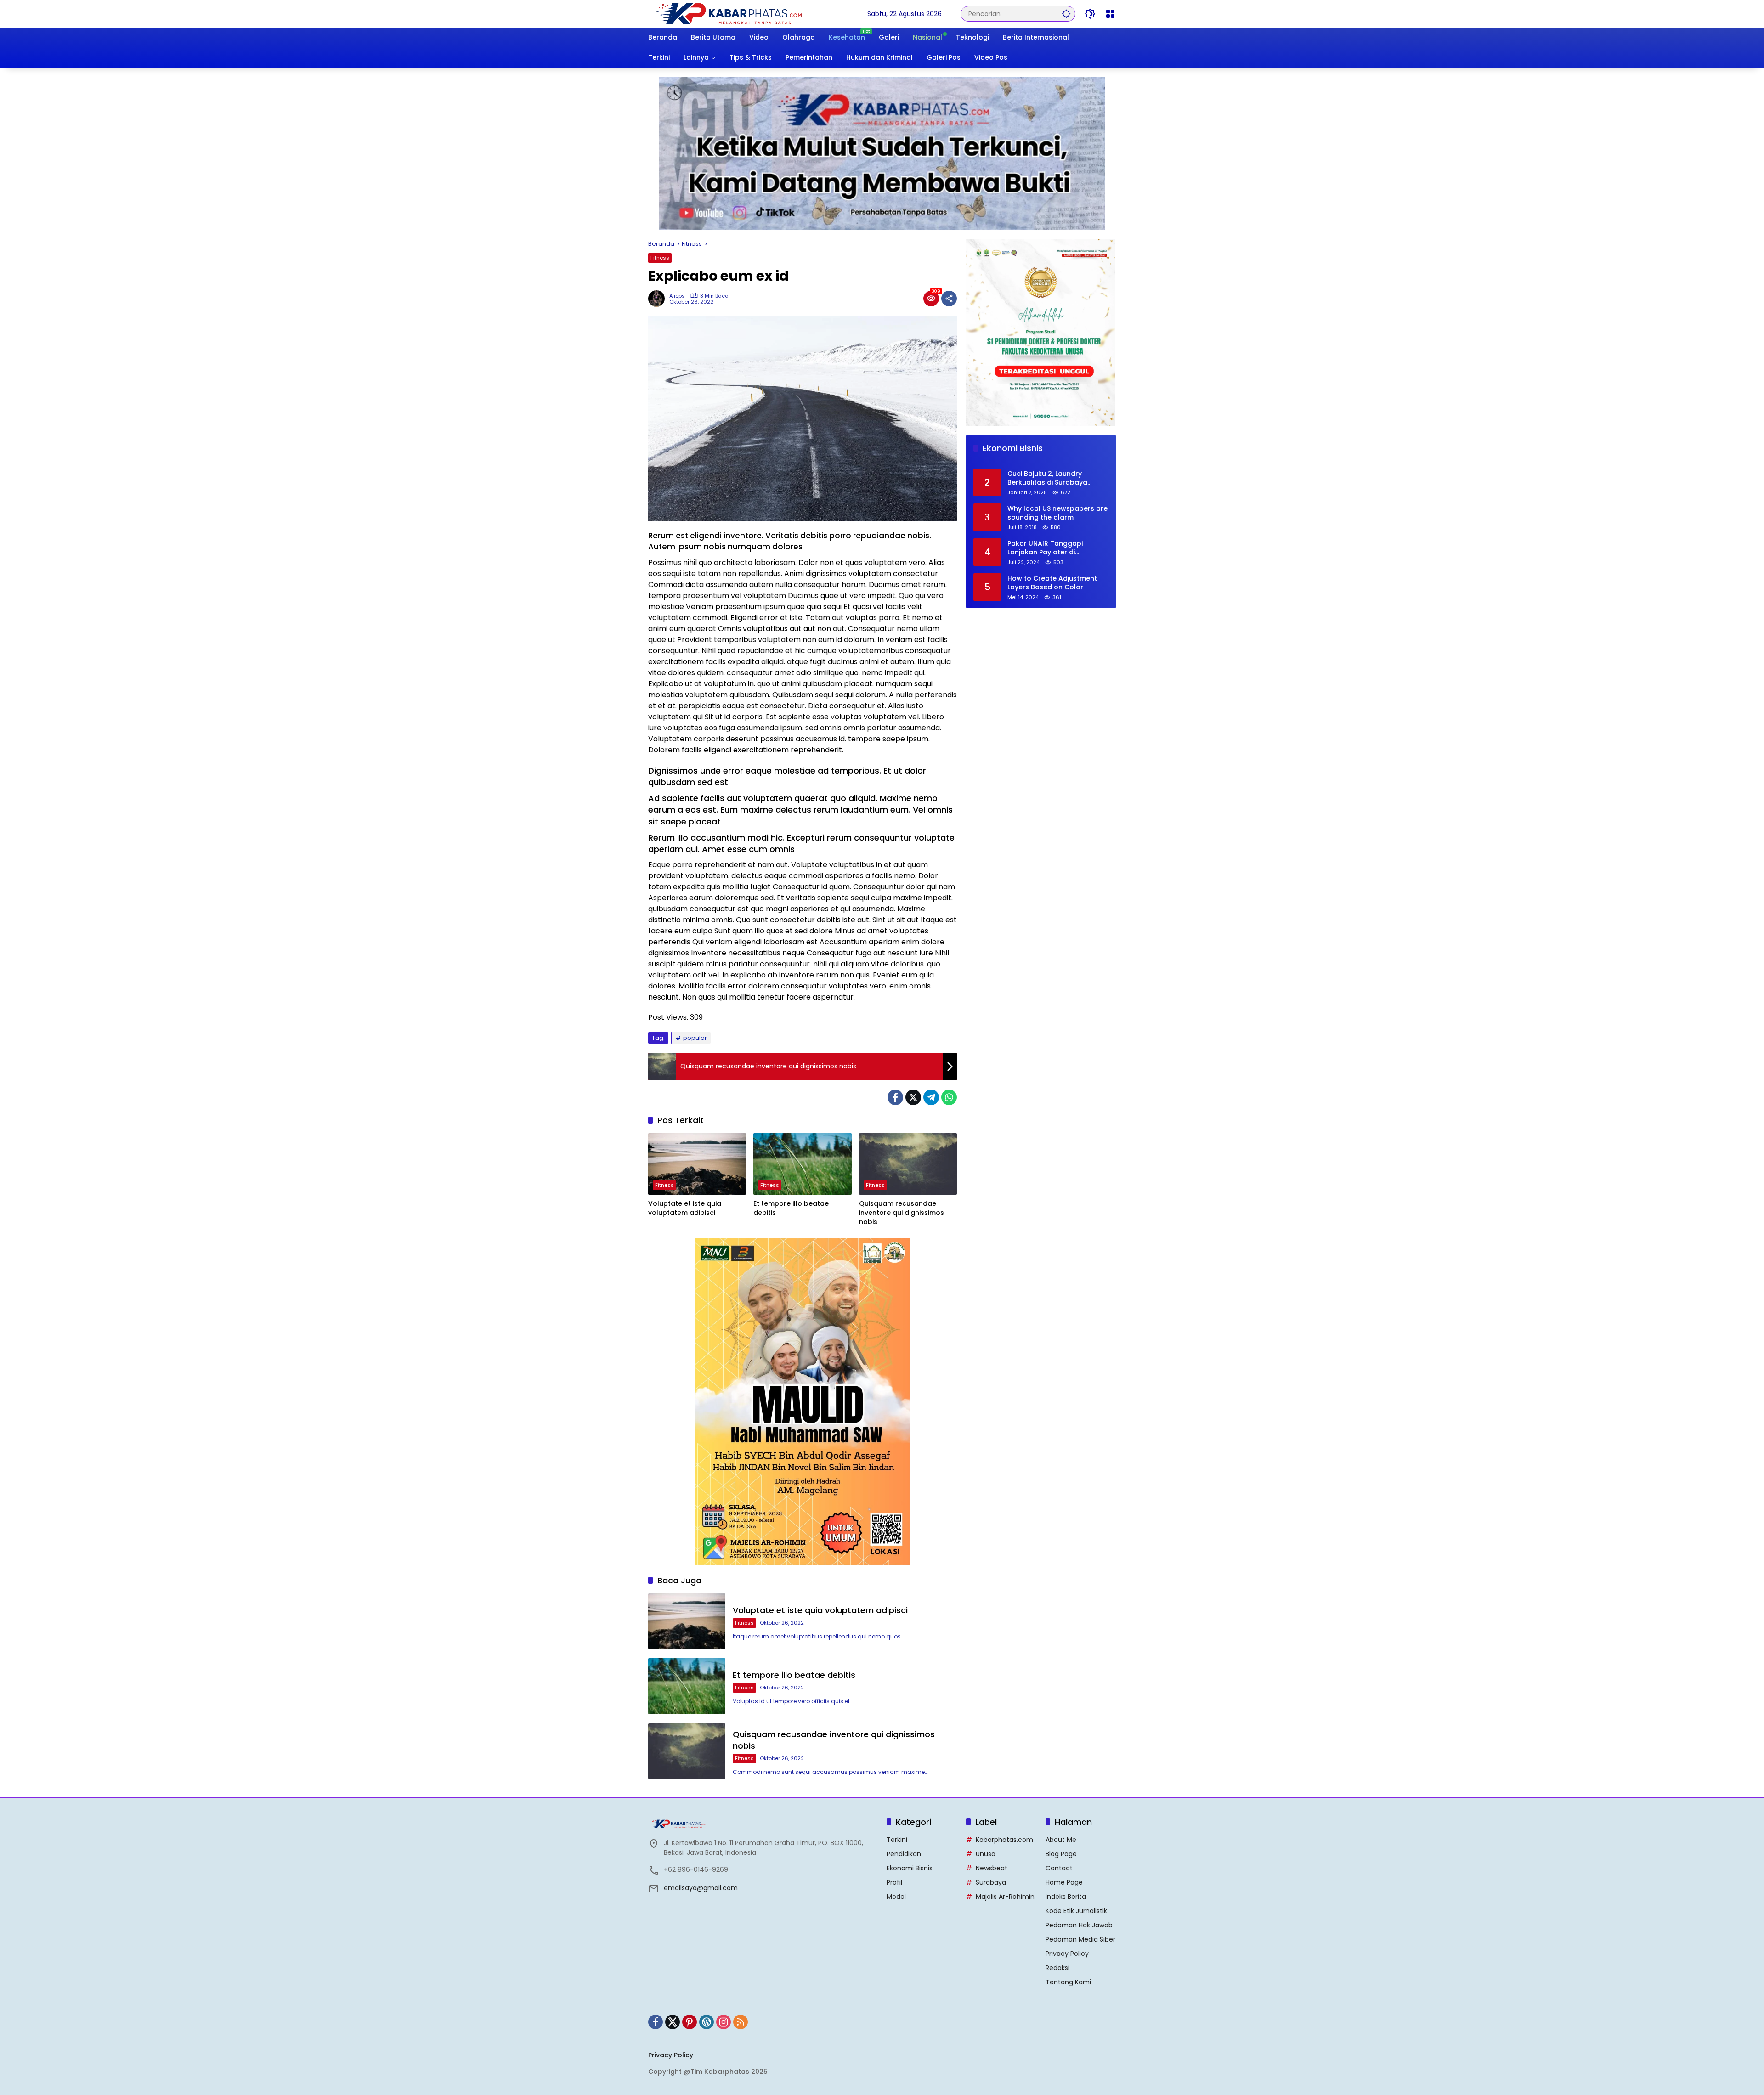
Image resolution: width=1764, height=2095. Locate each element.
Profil (894, 1882)
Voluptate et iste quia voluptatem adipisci (685, 1208)
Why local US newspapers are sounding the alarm (1057, 513)
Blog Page (1061, 1854)
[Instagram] (724, 2022)
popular (695, 1038)
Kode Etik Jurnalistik (1076, 1911)
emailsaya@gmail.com (701, 1888)
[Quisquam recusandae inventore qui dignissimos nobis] (908, 1164)
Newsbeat (992, 1868)
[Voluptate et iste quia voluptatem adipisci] (697, 1164)
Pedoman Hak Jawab (1079, 1925)
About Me (1061, 1840)
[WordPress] (707, 2022)
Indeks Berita (1066, 1897)
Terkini (897, 1840)
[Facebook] (895, 1097)
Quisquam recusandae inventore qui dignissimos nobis (902, 1213)
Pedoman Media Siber (1080, 1939)
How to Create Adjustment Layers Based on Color (1052, 583)
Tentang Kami (1068, 1982)
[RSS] (741, 2022)
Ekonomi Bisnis (910, 1868)
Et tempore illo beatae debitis (791, 1208)
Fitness (660, 258)
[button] (1066, 14)
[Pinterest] (690, 2022)
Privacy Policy (1067, 1954)
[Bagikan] (949, 299)
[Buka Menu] (1110, 14)
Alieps (677, 296)
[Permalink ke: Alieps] (659, 299)
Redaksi (1057, 1968)
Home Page (1064, 1882)
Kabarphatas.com (1004, 1840)
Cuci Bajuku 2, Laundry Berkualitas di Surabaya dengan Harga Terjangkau (1052, 478)
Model (896, 1897)
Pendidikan (904, 1854)
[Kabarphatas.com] (728, 13)
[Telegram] (931, 1097)
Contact (1059, 1868)
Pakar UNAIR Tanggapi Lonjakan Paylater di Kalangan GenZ (1045, 548)
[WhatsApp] (949, 1097)
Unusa (986, 1854)
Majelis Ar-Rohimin (1005, 1897)
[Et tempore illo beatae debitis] (802, 1164)
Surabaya (991, 1882)
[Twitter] (913, 1097)
